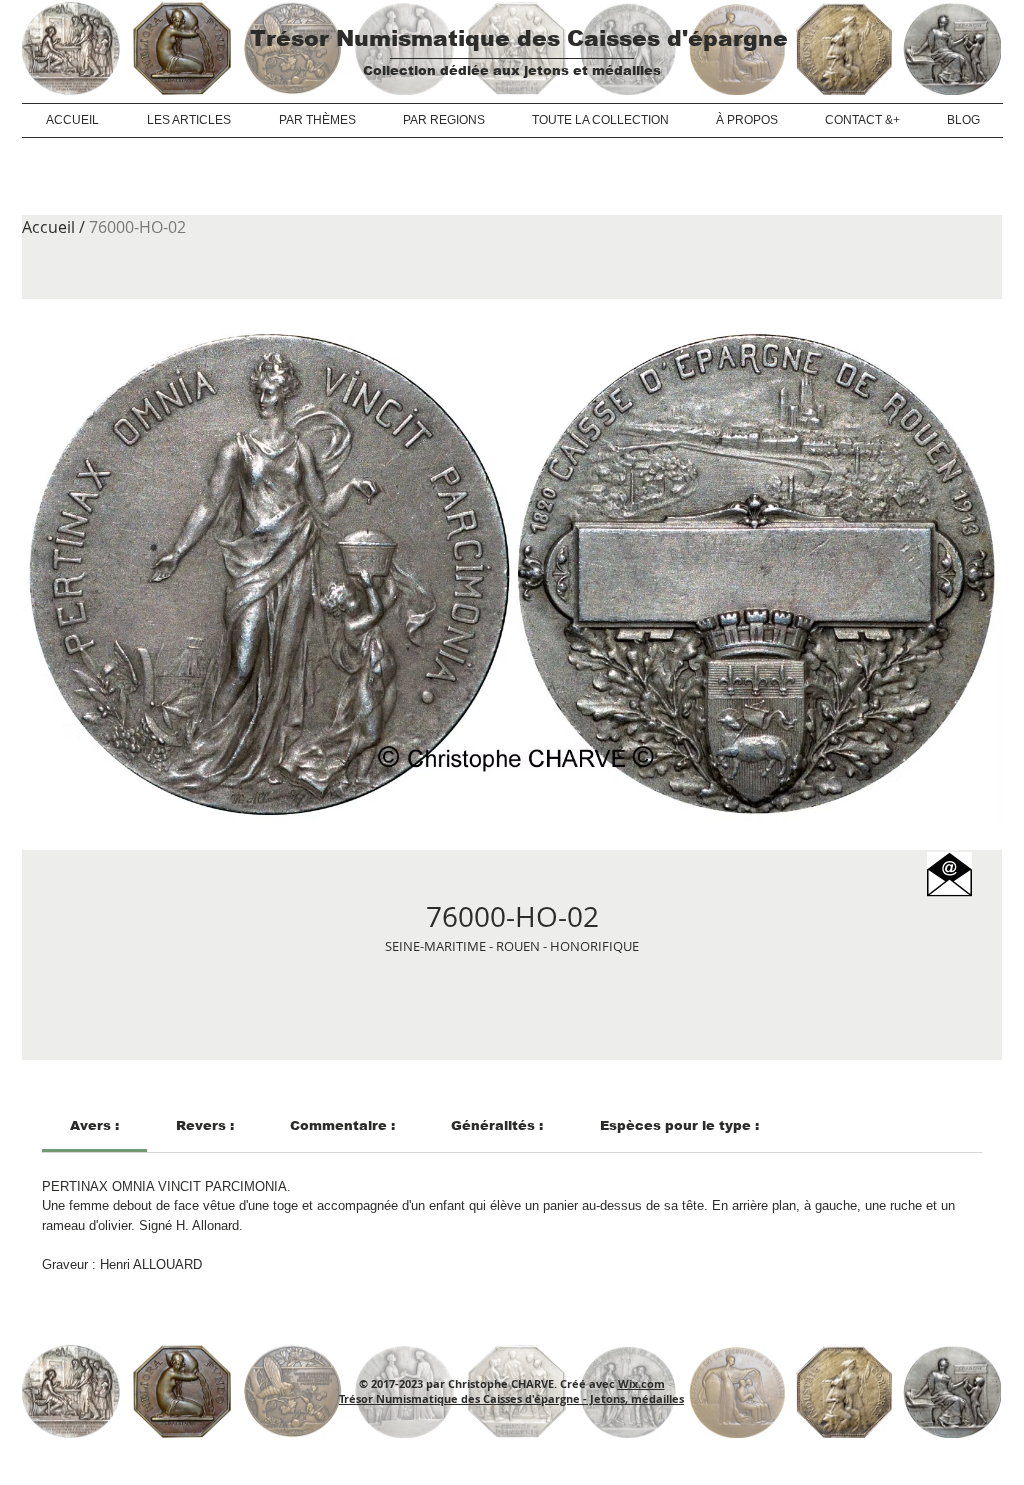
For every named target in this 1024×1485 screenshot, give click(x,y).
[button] (949, 874)
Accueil (48, 227)
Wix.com (641, 1383)
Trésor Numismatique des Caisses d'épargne (519, 38)
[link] (94, 1125)
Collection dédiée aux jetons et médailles (512, 70)
